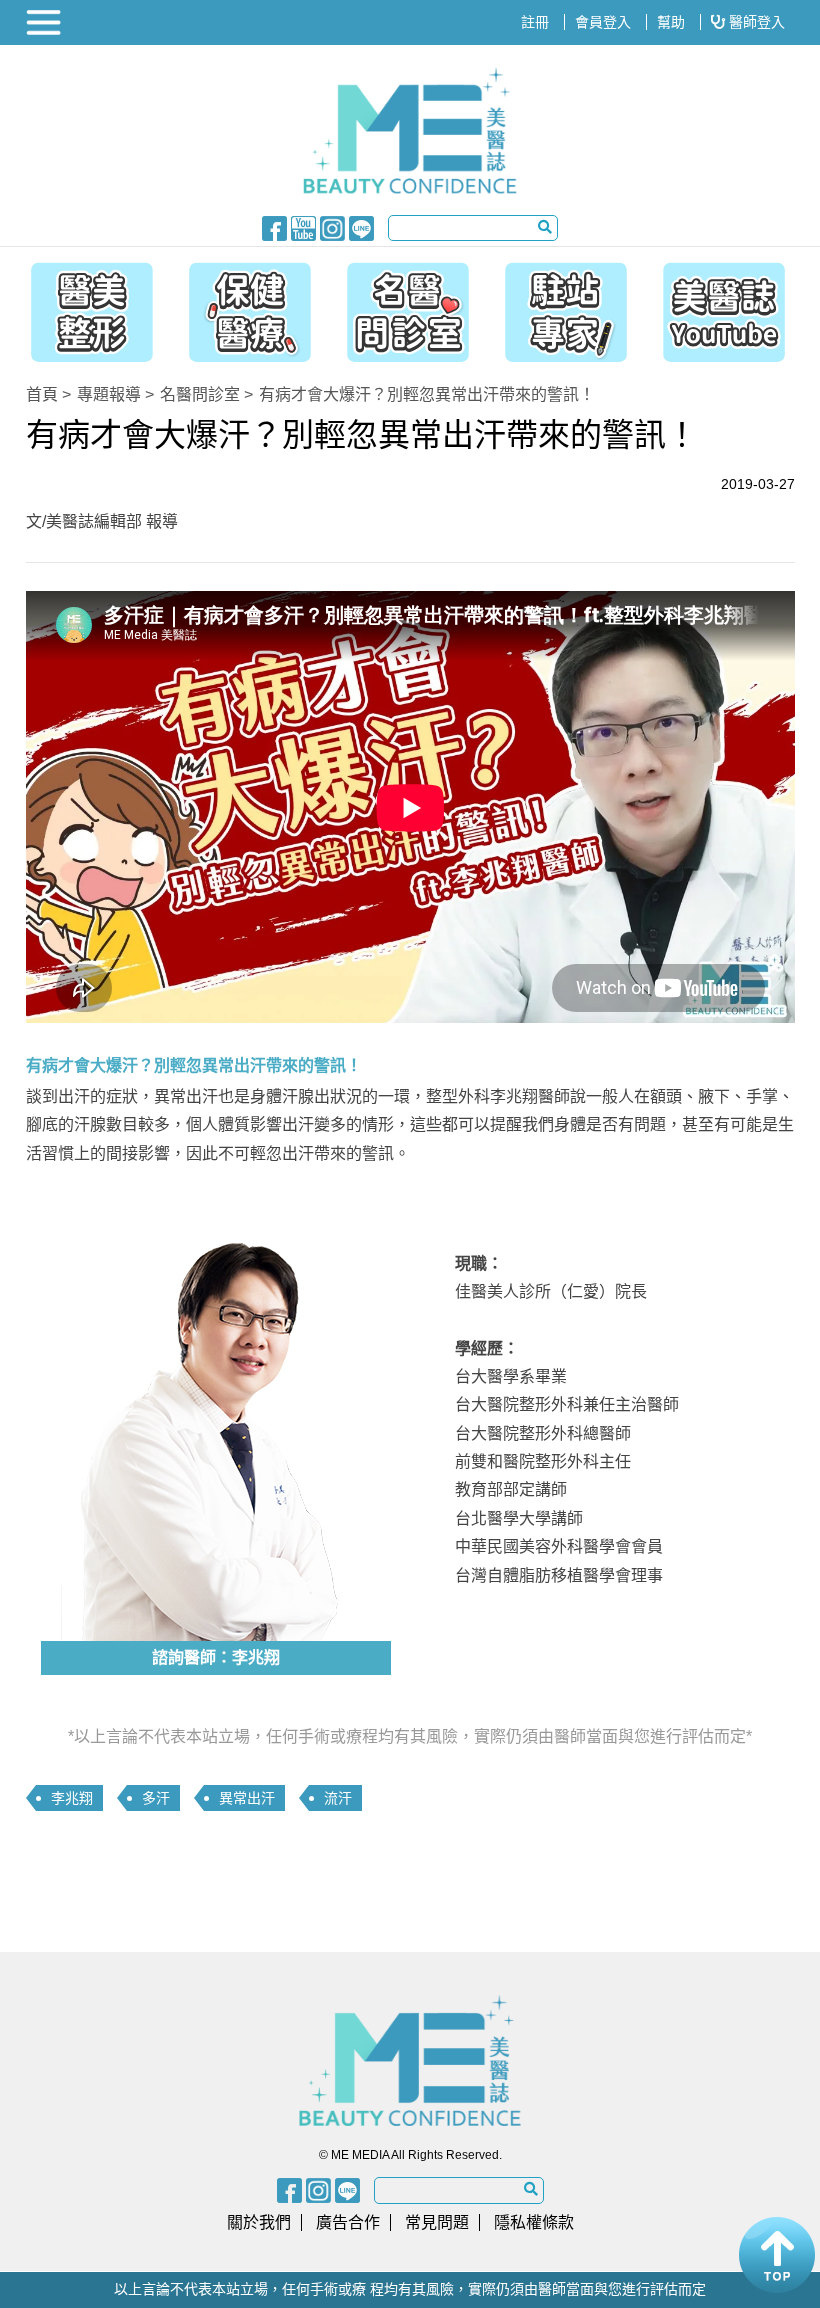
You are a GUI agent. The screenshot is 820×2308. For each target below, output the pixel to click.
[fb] (274, 227)
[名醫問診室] (408, 307)
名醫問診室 (200, 394)
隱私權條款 (534, 2222)
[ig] (332, 227)
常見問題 (437, 2222)
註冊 (535, 22)
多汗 (156, 1798)
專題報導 (109, 394)
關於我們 (259, 2222)
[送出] (545, 227)
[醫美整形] (82, 307)
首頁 (42, 394)
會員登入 (603, 22)
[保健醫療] (245, 307)
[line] (361, 227)
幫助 (671, 22)
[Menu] (46, 22)
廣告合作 (348, 2222)
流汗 (338, 1798)
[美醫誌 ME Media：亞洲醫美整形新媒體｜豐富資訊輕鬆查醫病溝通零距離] (410, 131)
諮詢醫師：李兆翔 (216, 1657)
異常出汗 (247, 1798)
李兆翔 (72, 1798)
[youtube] (303, 227)
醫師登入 (755, 22)
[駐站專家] (571, 307)
